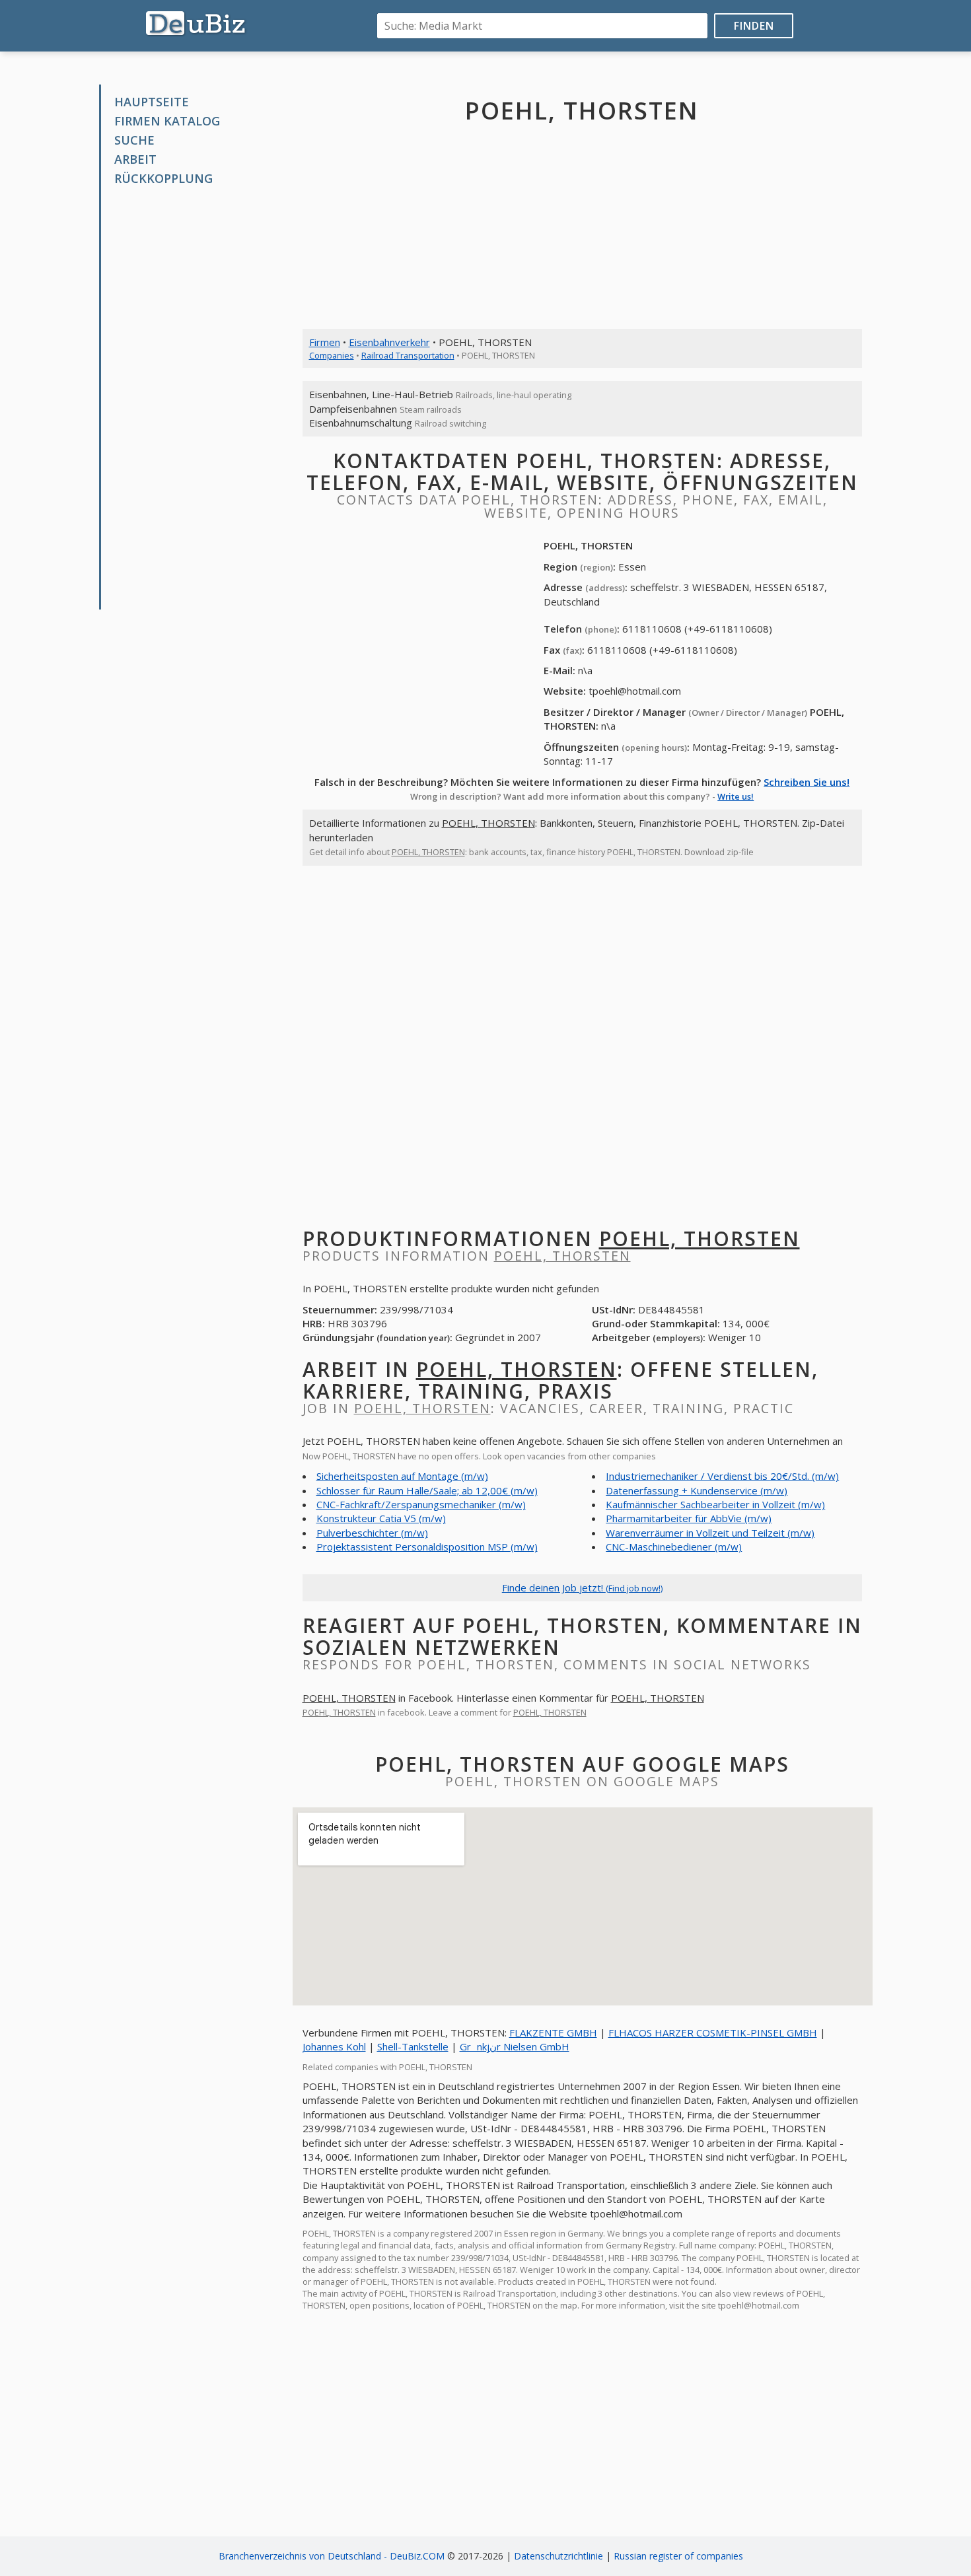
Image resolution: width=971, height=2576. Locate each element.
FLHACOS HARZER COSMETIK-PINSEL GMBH (713, 2033)
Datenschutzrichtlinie (558, 2556)
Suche (134, 140)
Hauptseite (152, 102)
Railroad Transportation (408, 355)
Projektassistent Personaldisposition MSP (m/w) (427, 1547)
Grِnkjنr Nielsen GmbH (515, 2046)
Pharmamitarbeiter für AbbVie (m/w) (689, 1518)
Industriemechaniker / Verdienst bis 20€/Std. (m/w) (722, 1476)
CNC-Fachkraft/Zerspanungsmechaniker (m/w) (421, 1504)
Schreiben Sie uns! (807, 782)
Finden (754, 26)
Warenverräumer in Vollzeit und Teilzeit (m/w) (710, 1533)
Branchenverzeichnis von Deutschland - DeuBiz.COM (332, 2556)
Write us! (736, 796)
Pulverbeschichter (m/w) (372, 1533)
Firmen (325, 342)
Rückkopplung (163, 178)
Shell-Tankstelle (413, 2046)
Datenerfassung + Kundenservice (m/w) (697, 1490)
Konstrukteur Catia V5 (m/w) (381, 1518)
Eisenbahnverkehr (389, 342)
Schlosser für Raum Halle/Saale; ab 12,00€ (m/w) (427, 1490)
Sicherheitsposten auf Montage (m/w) (402, 1476)
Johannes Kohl (334, 2046)
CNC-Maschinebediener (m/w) (674, 1547)
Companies (332, 355)
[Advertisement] (200, 398)
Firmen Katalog (167, 121)
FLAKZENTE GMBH (553, 2033)
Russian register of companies (678, 2556)
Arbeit (135, 159)
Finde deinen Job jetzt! (582, 1587)
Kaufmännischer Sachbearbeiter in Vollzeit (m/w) (715, 1504)
